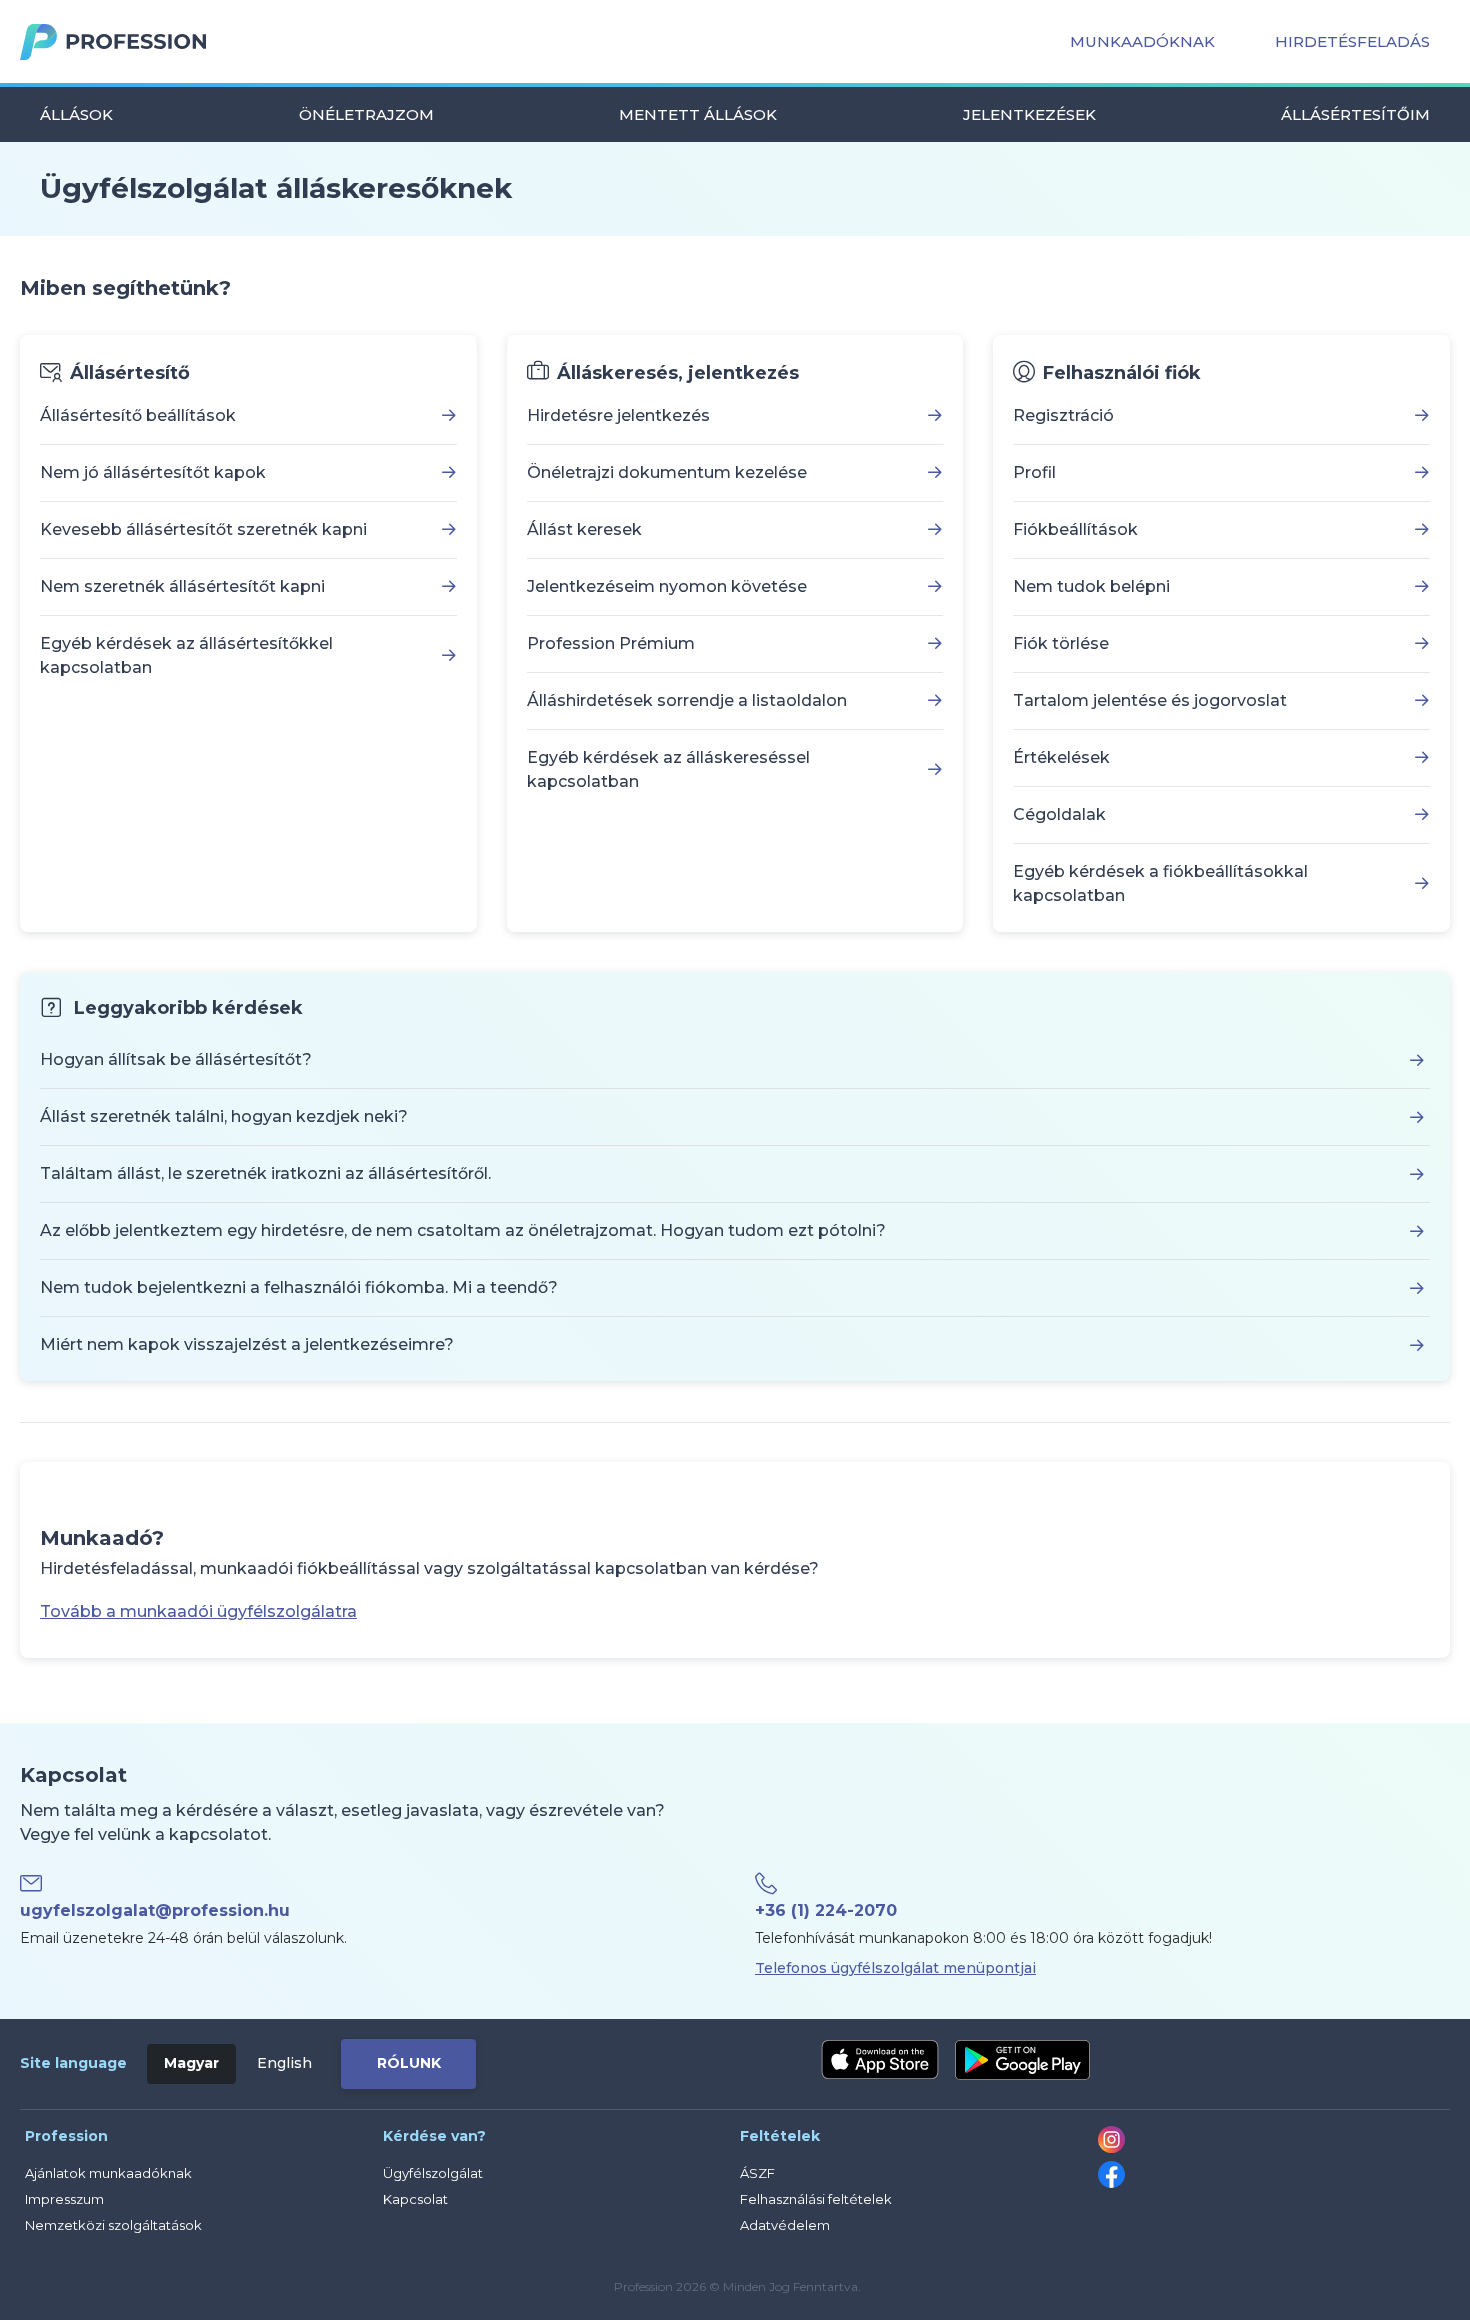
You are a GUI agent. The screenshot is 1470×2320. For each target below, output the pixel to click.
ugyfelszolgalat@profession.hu (155, 1910)
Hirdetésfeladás (1352, 41)
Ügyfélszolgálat (433, 2173)
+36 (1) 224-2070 (826, 1910)
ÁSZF (757, 2173)
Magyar (191, 2063)
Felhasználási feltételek (816, 2199)
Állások (76, 114)
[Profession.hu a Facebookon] (1111, 2183)
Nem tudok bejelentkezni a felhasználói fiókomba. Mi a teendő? (299, 1287)
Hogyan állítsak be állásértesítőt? (176, 1059)
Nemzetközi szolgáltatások (113, 2225)
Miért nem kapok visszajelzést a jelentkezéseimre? (247, 1344)
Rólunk (409, 2063)
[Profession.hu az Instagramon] (1111, 2148)
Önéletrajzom (366, 114)
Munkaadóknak (1142, 41)
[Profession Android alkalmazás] (1022, 2060)
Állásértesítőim (1355, 114)
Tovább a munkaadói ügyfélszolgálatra (198, 1611)
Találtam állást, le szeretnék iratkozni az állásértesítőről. (265, 1173)
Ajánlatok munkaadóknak (108, 2173)
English (284, 2063)
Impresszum (64, 2199)
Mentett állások (698, 114)
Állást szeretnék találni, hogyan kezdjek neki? (224, 1116)
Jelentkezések (1029, 114)
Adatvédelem (785, 2225)
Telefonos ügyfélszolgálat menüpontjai (895, 1968)
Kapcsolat (415, 2199)
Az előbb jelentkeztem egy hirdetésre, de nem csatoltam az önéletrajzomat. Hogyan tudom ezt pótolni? (463, 1230)
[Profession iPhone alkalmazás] (880, 2060)
